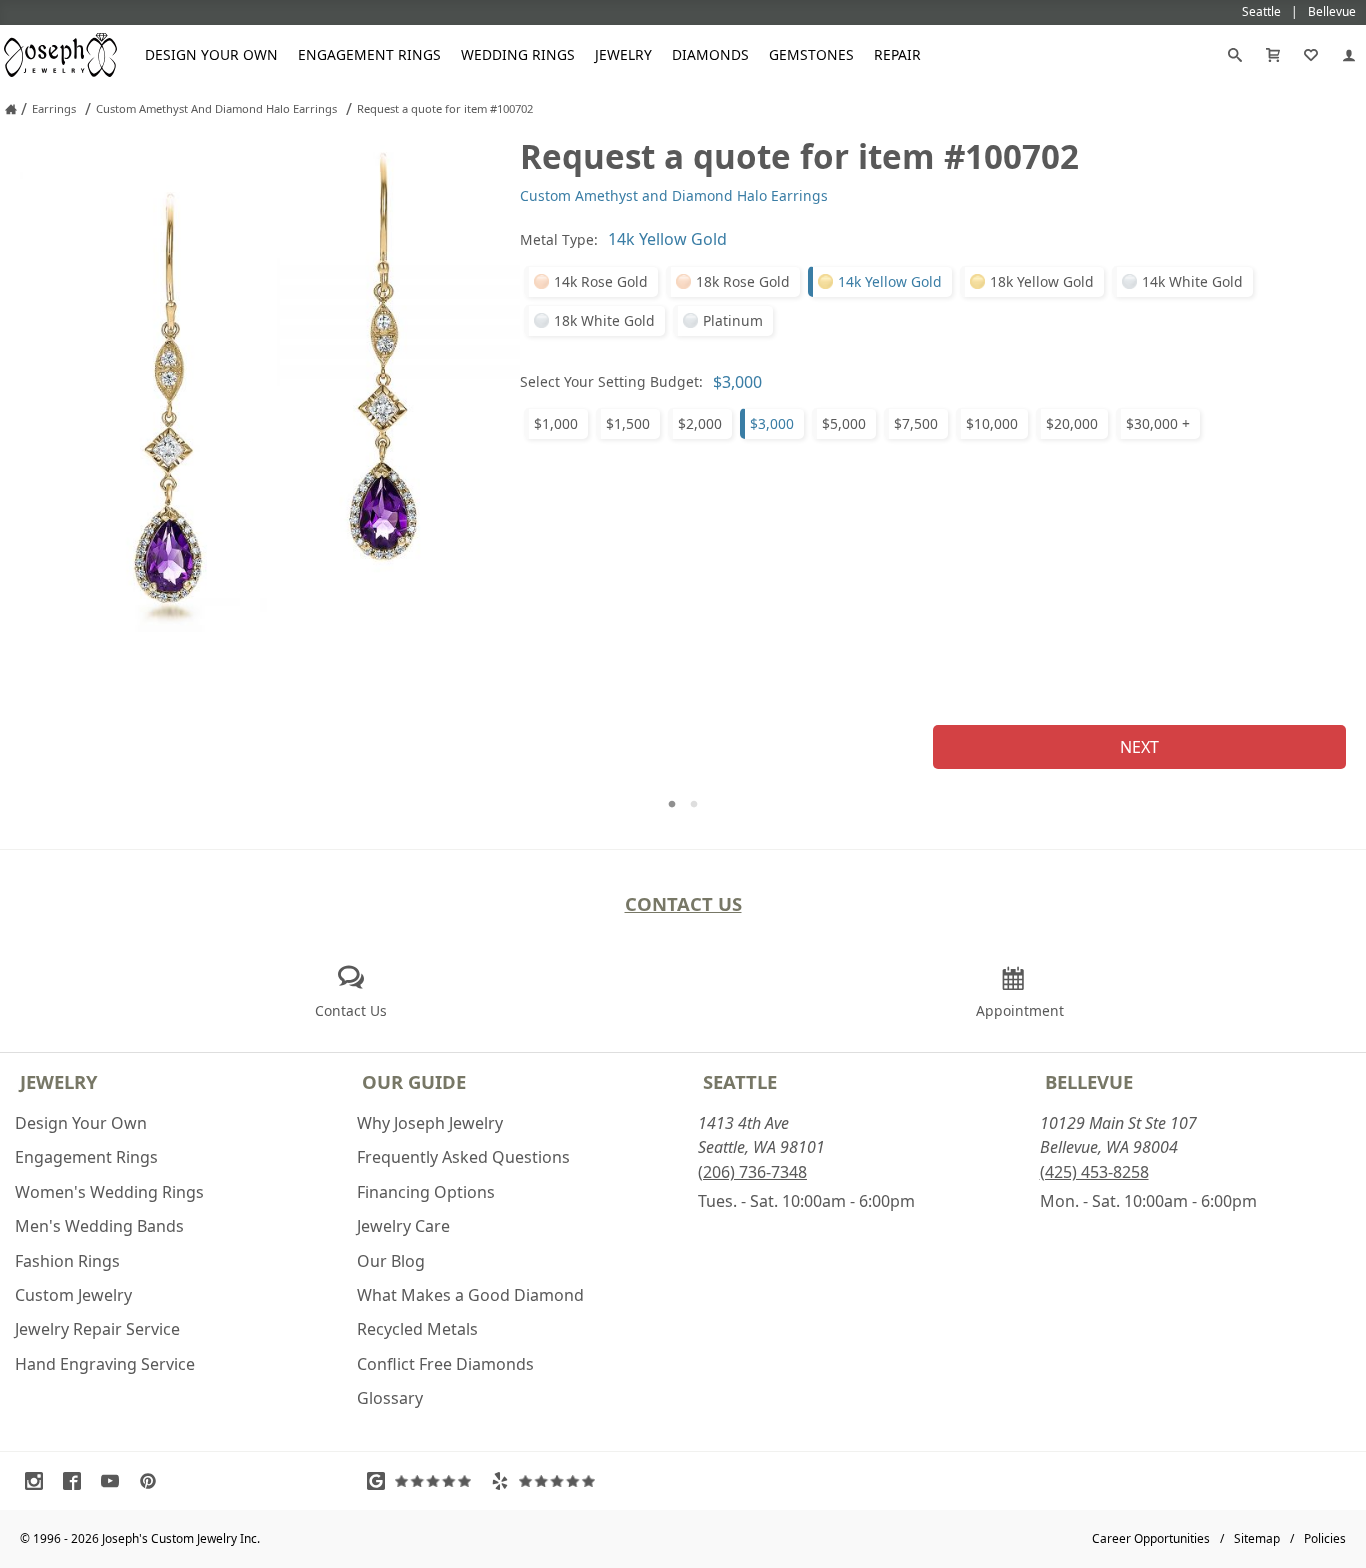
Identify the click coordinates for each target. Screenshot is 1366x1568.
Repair (897, 54)
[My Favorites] (1311, 55)
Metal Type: (559, 239)
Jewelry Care (403, 1226)
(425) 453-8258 (1094, 1172)
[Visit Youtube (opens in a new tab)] (115, 1481)
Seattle (740, 1081)
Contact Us (683, 903)
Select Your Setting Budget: (611, 381)
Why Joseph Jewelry (430, 1123)
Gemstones (811, 54)
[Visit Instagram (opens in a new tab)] (39, 1481)
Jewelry (623, 54)
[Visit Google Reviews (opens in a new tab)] (424, 1481)
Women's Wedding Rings (109, 1192)
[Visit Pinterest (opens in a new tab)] (153, 1481)
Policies (1325, 1538)
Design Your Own (211, 54)
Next (1139, 747)
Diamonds (710, 54)
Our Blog (391, 1261)
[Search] (1235, 55)
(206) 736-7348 (752, 1172)
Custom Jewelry (73, 1295)
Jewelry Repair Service (97, 1329)
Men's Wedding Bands (99, 1226)
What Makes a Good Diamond (470, 1295)
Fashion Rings (67, 1261)
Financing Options (426, 1192)
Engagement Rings (369, 54)
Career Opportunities (1151, 1538)
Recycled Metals (417, 1329)
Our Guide (414, 1081)
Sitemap (1257, 1538)
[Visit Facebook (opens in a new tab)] (77, 1481)
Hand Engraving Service (105, 1364)
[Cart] (1273, 55)
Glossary (390, 1398)
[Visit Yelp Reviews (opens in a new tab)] (548, 1481)
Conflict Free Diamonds (445, 1364)
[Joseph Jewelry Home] (11, 109)
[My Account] (1349, 55)
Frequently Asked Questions (463, 1157)
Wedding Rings (518, 54)
